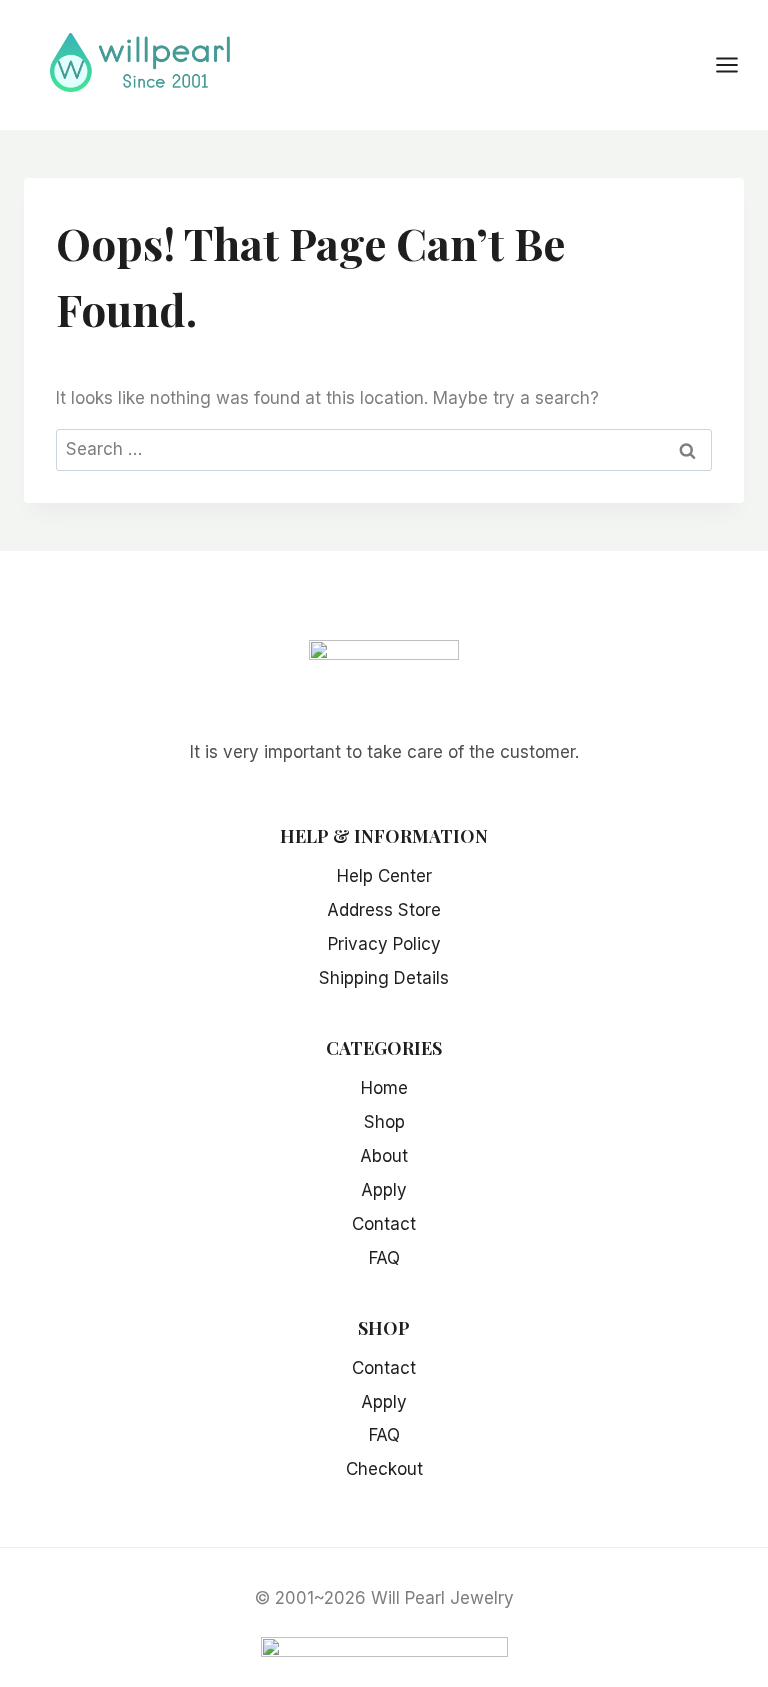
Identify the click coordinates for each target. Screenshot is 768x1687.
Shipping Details (384, 978)
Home (384, 1088)
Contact (384, 1224)
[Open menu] (737, 64)
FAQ (384, 1258)
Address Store (384, 910)
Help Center (384, 876)
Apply (384, 1190)
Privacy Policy (384, 944)
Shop (384, 1122)
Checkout (384, 1469)
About (384, 1156)
